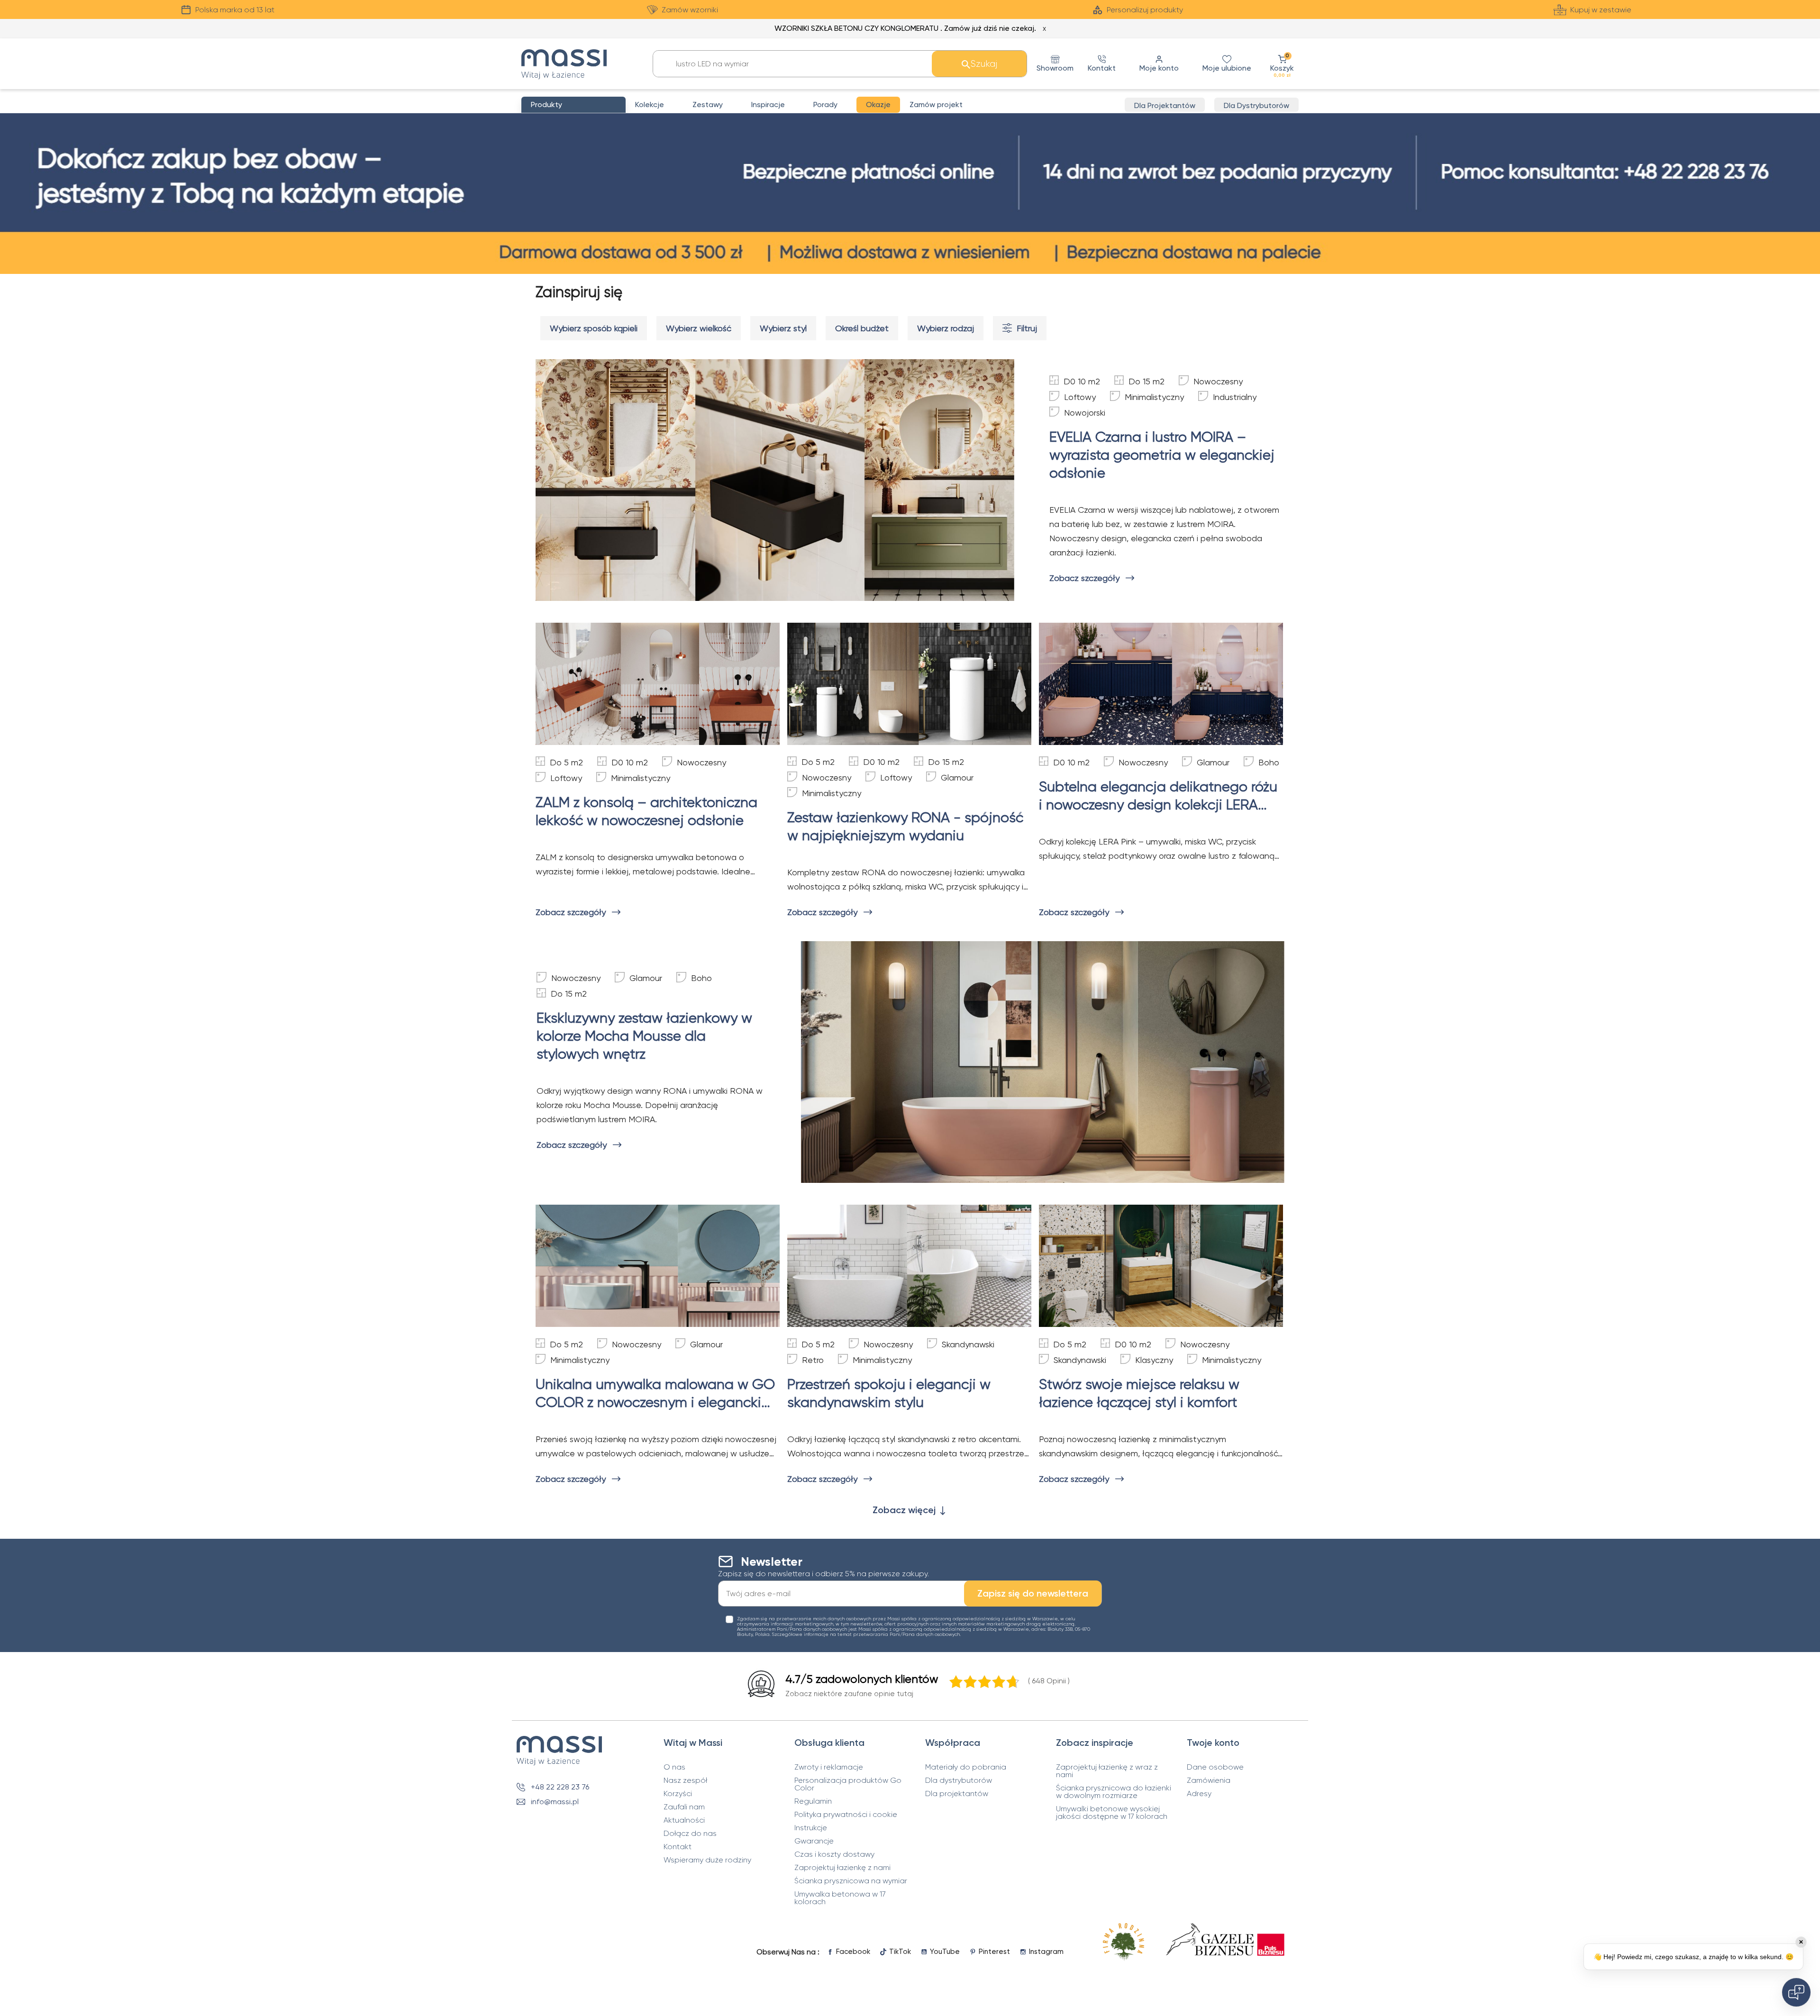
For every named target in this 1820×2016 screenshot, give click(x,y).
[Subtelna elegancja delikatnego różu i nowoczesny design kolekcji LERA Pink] (1161, 684)
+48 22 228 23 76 (560, 1787)
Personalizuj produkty (1145, 10)
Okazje (878, 104)
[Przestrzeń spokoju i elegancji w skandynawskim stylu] (909, 1266)
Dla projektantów (957, 1794)
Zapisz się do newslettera (1033, 1593)
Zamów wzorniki (690, 10)
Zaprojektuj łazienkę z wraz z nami (1107, 1771)
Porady (825, 104)
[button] (1282, 64)
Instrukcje (811, 1828)
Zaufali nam (684, 1807)
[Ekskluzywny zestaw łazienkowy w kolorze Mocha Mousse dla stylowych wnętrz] (1043, 1062)
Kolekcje (650, 104)
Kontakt (678, 1847)
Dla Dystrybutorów (1256, 105)
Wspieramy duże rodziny (707, 1860)
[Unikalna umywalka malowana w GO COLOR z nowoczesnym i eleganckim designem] (658, 1266)
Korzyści (678, 1794)
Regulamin (813, 1801)
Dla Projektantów (1165, 105)
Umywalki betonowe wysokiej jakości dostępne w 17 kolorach (1112, 1813)
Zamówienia (1209, 1780)
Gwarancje (814, 1841)
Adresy (1199, 1794)
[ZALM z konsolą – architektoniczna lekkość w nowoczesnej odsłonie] (658, 684)
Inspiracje (768, 104)
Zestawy (708, 104)
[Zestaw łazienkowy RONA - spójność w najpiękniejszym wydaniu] (909, 684)
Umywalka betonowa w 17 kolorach (840, 1898)
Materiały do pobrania (966, 1767)
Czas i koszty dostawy (834, 1854)
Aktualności (684, 1820)
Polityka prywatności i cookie (846, 1815)
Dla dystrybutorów (959, 1780)
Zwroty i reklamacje (829, 1767)
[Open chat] (1796, 1992)
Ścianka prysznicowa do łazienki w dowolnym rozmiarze (1114, 1792)
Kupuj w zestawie (1601, 10)
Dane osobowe (1215, 1767)
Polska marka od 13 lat (235, 10)
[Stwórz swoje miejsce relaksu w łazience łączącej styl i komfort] (1161, 1266)
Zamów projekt (936, 104)
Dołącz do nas (690, 1834)
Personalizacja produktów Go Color (848, 1784)
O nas (674, 1767)
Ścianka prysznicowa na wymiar (851, 1881)
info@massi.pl (555, 1802)
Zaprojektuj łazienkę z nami (842, 1868)
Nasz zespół (685, 1780)
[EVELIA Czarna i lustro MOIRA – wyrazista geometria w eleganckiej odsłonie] (777, 480)
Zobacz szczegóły (1084, 578)
